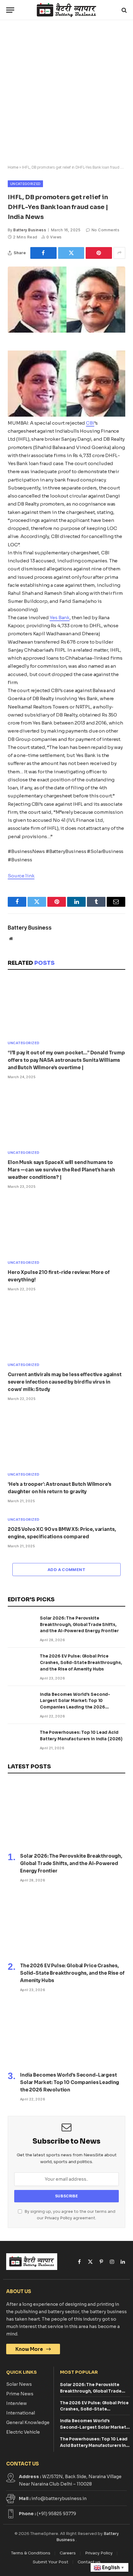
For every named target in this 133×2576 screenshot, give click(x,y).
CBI (90, 423)
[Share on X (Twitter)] (71, 253)
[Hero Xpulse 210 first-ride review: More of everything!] (66, 1226)
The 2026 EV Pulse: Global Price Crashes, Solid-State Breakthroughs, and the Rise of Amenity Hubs (81, 1663)
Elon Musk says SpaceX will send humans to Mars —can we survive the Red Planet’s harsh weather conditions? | (61, 1170)
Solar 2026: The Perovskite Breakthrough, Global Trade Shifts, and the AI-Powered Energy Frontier (79, 1625)
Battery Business (30, 230)
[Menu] (10, 10)
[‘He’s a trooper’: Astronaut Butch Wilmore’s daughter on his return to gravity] (66, 1438)
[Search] (124, 10)
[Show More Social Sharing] (119, 253)
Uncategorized (25, 184)
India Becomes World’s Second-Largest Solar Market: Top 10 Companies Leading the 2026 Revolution (70, 2082)
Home (13, 167)
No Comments (105, 230)
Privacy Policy (58, 2218)
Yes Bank (60, 618)
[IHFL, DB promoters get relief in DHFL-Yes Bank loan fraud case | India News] (66, 331)
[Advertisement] (66, 93)
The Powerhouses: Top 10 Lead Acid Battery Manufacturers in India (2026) (94, 2446)
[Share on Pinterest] (99, 253)
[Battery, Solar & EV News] (66, 10)
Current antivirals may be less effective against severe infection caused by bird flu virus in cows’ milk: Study (65, 1382)
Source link (21, 876)
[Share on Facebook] (43, 253)
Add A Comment (66, 1570)
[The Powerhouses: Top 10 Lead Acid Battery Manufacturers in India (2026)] (21, 1736)
